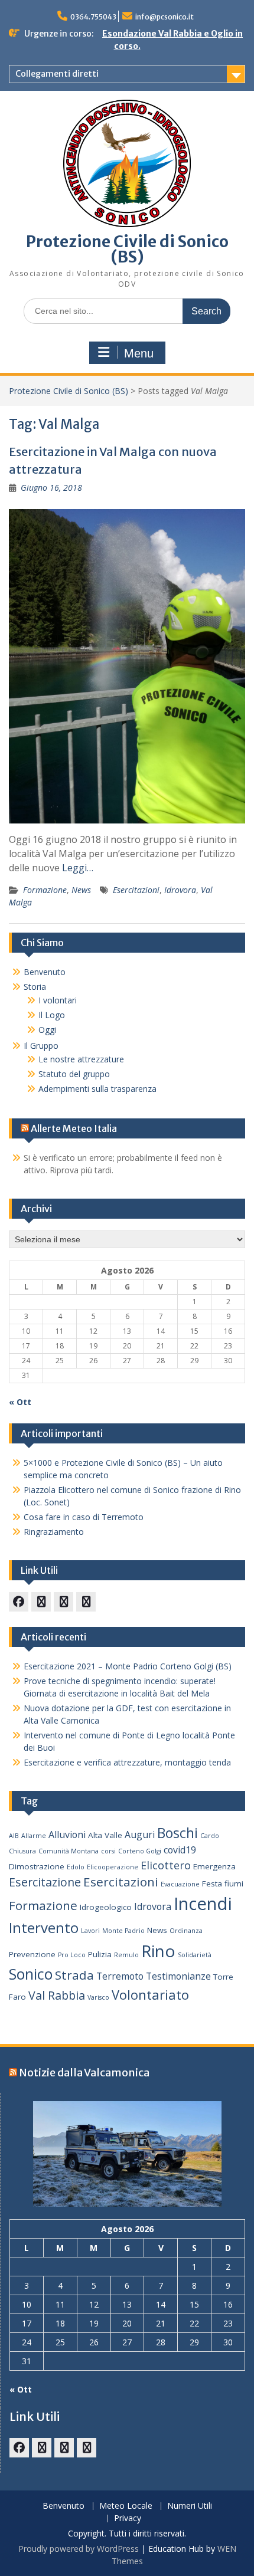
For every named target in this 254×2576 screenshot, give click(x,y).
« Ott (20, 1402)
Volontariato (150, 1995)
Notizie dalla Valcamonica (84, 2073)
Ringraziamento (54, 1532)
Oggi (47, 1030)
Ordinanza (186, 1931)
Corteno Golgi (140, 1851)
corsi (108, 1851)
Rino (158, 1951)
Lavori (90, 1931)
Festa (212, 1883)
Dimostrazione (37, 1866)
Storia (35, 987)
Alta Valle (105, 1835)
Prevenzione (32, 1954)
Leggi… (78, 868)
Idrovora (180, 890)
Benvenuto (45, 972)
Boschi (178, 1833)
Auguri (140, 1835)
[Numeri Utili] (86, 1602)
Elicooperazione (113, 1867)
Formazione (45, 890)
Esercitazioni (136, 890)
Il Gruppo (41, 1046)
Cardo (210, 1836)
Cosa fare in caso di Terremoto (84, 1517)
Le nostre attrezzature (81, 1059)
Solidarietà (195, 1955)
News (81, 890)
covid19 (180, 1850)
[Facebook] (19, 1602)
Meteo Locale (126, 2506)
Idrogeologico (106, 1907)
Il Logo (52, 1015)
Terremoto (120, 1976)
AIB (14, 1836)
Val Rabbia (57, 1995)
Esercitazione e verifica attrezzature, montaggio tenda (127, 1762)
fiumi (234, 1883)
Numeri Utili (190, 2506)
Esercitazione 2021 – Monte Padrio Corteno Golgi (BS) (128, 1666)
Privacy (128, 2518)
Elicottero (166, 1865)
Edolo (76, 1867)
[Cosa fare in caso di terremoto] (41, 1602)
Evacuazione (180, 1884)
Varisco (98, 1997)
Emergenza (214, 1866)
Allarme (34, 1836)
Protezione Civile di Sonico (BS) (127, 249)
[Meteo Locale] (63, 1602)
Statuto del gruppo (74, 1074)
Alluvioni (67, 1835)
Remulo (126, 1955)
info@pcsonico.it (165, 17)
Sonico (31, 1974)
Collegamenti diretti (57, 74)
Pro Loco (72, 1955)
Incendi (203, 1904)
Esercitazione (45, 1882)
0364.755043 (93, 17)
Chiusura (22, 1851)
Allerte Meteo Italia (74, 1128)
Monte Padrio (123, 1931)
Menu (139, 353)
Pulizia (100, 1954)
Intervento (44, 1927)
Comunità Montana (69, 1851)
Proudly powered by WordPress (79, 2549)
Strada (74, 1975)
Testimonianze (178, 1976)
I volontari (58, 1000)
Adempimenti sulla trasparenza (97, 1089)
